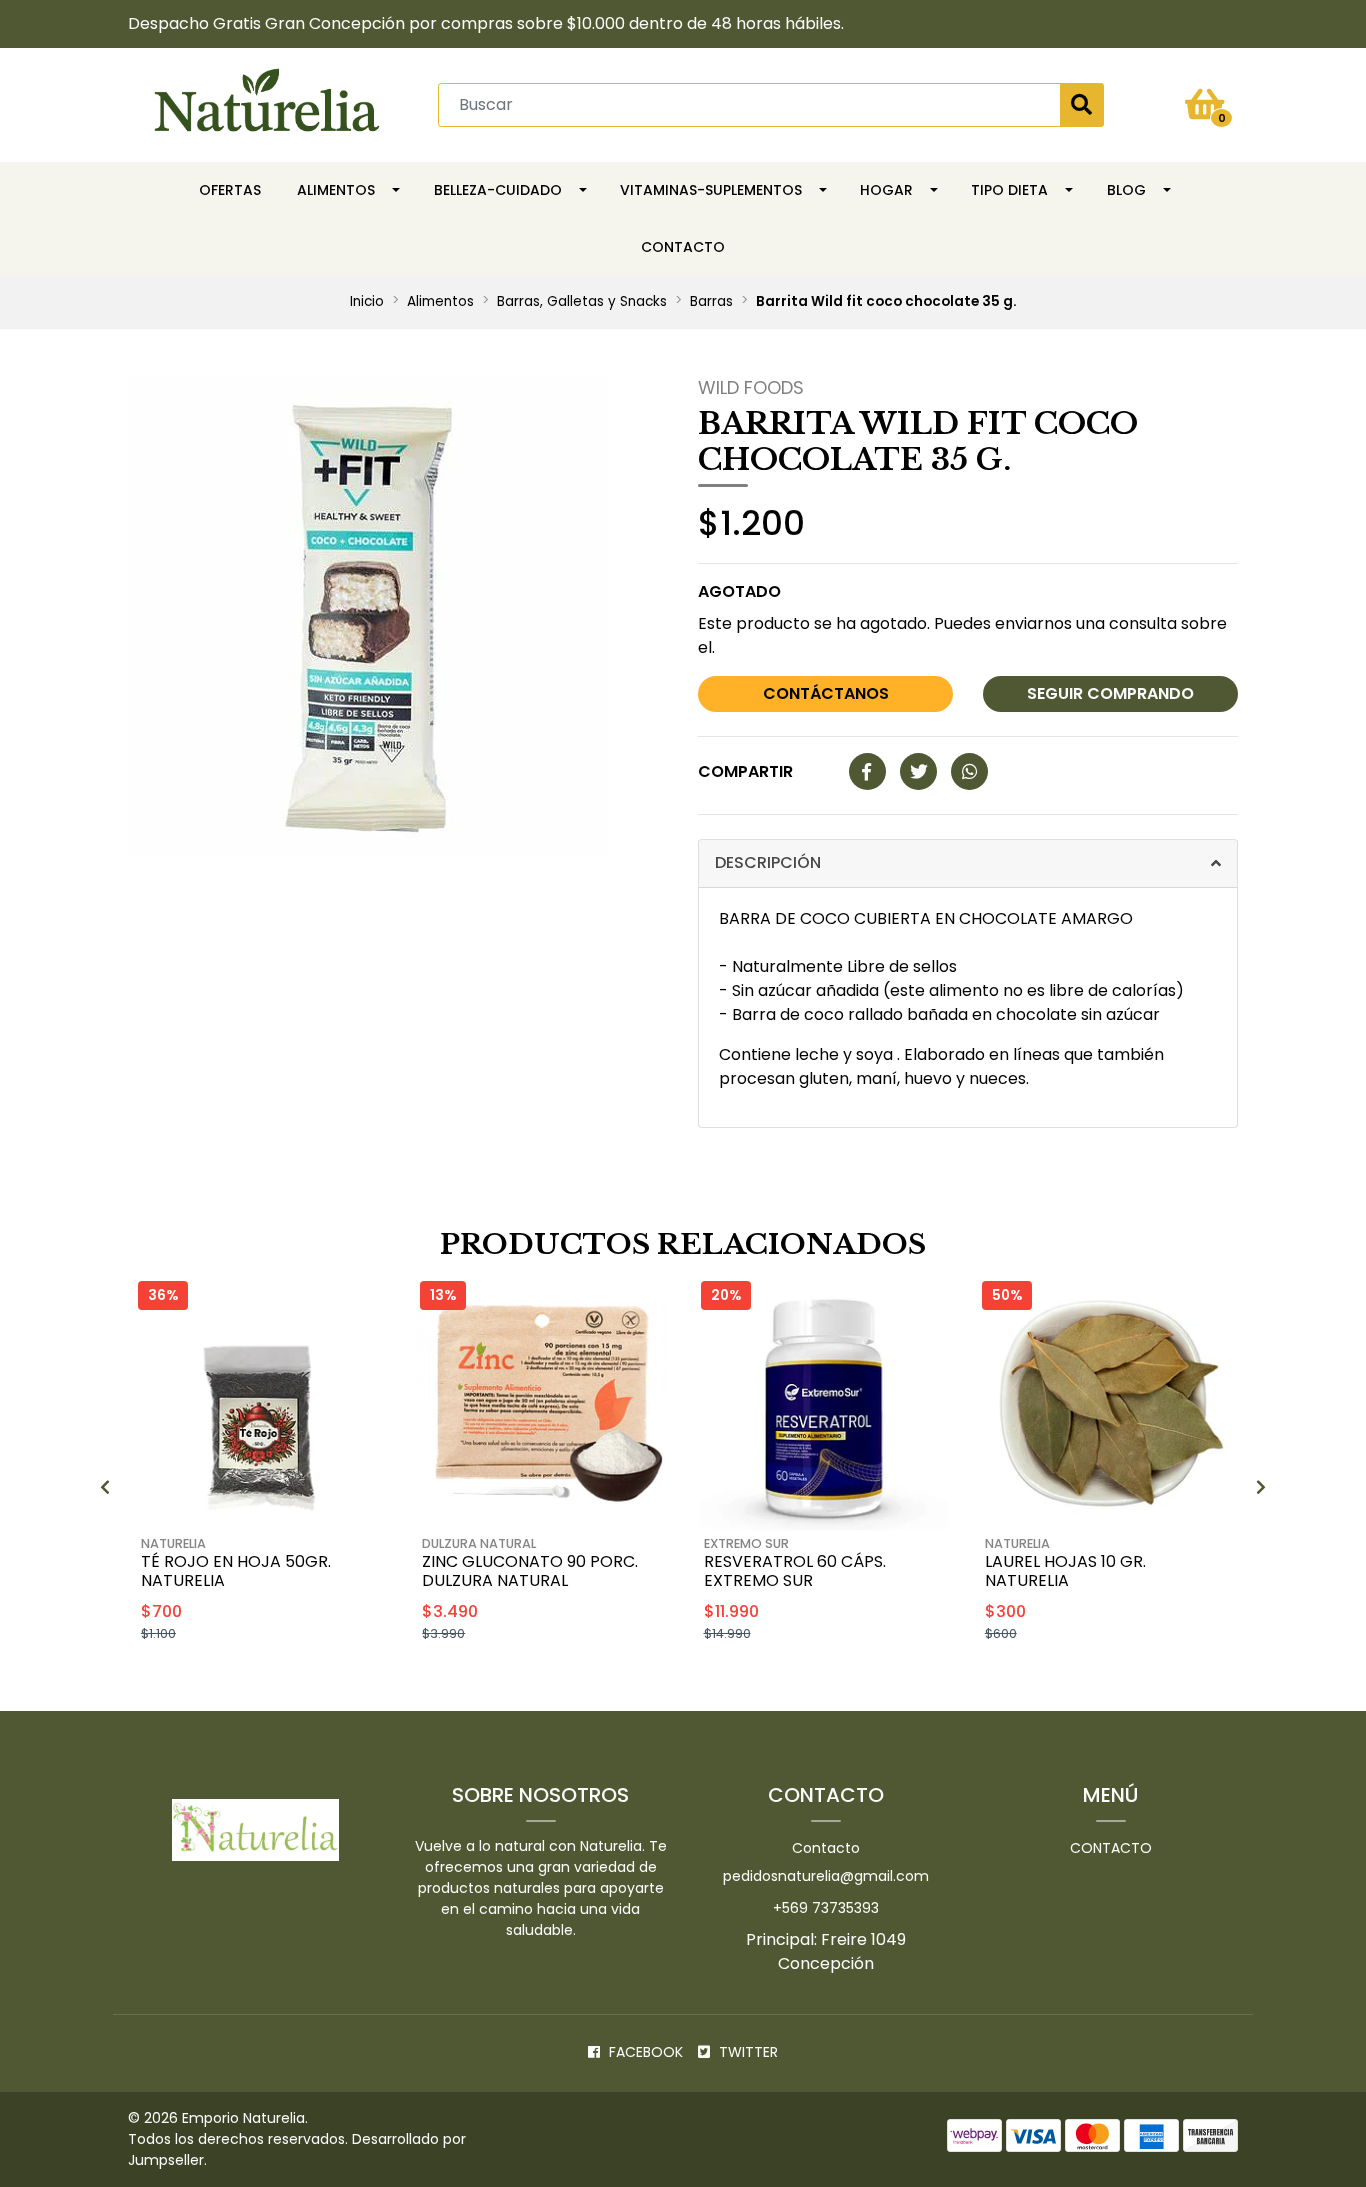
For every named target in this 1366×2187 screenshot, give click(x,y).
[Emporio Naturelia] (266, 103)
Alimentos (336, 190)
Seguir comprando (1110, 693)
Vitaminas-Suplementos (711, 190)
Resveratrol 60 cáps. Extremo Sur (795, 1571)
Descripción (768, 862)
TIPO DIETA (1009, 190)
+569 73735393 (826, 1908)
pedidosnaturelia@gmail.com (826, 1876)
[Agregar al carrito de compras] (313, 1684)
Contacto (683, 247)
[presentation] (105, 1488)
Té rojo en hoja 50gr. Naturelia (236, 1571)
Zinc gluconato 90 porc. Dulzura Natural (530, 1571)
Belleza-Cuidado (498, 190)
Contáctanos (826, 693)
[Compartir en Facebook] (867, 772)
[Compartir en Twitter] (918, 772)
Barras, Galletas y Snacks (582, 301)
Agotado (739, 591)
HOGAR (886, 190)
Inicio (367, 301)
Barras (711, 301)
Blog (1126, 190)
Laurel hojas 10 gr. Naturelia (1065, 1571)
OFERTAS (230, 190)
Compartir (745, 771)
